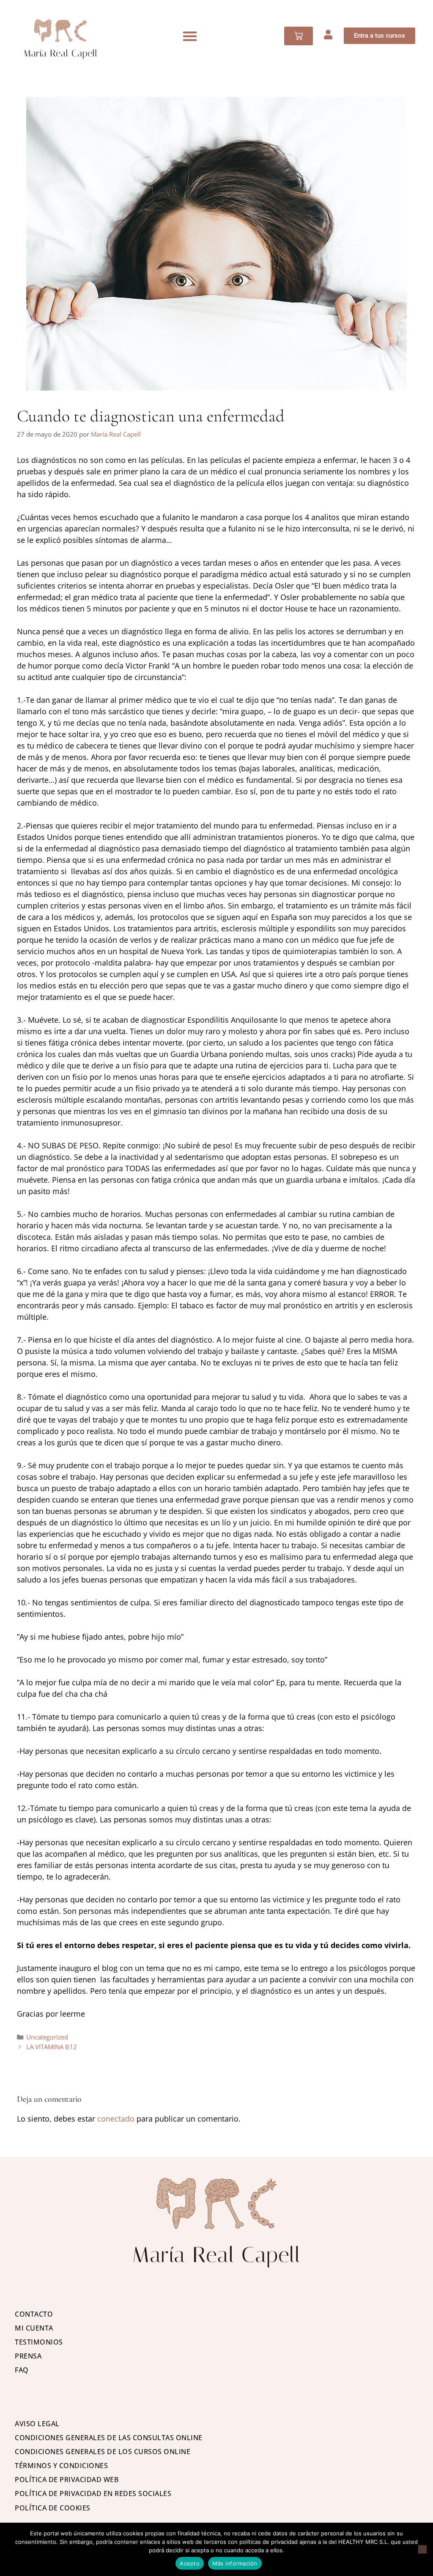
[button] (190, 36)
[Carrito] (299, 36)
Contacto (34, 2314)
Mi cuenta (34, 2328)
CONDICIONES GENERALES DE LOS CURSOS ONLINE (103, 2452)
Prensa (28, 2356)
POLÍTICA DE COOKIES (53, 2508)
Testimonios (39, 2342)
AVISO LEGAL (37, 2424)
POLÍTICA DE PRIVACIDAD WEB (67, 2480)
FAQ (22, 2370)
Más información (235, 2563)
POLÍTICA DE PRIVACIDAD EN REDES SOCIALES (93, 2493)
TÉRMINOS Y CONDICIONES (61, 2466)
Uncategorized (47, 2037)
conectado (116, 2119)
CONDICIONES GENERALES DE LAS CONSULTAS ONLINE (109, 2438)
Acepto (190, 2563)
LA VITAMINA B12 (52, 2047)
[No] (422, 2549)
